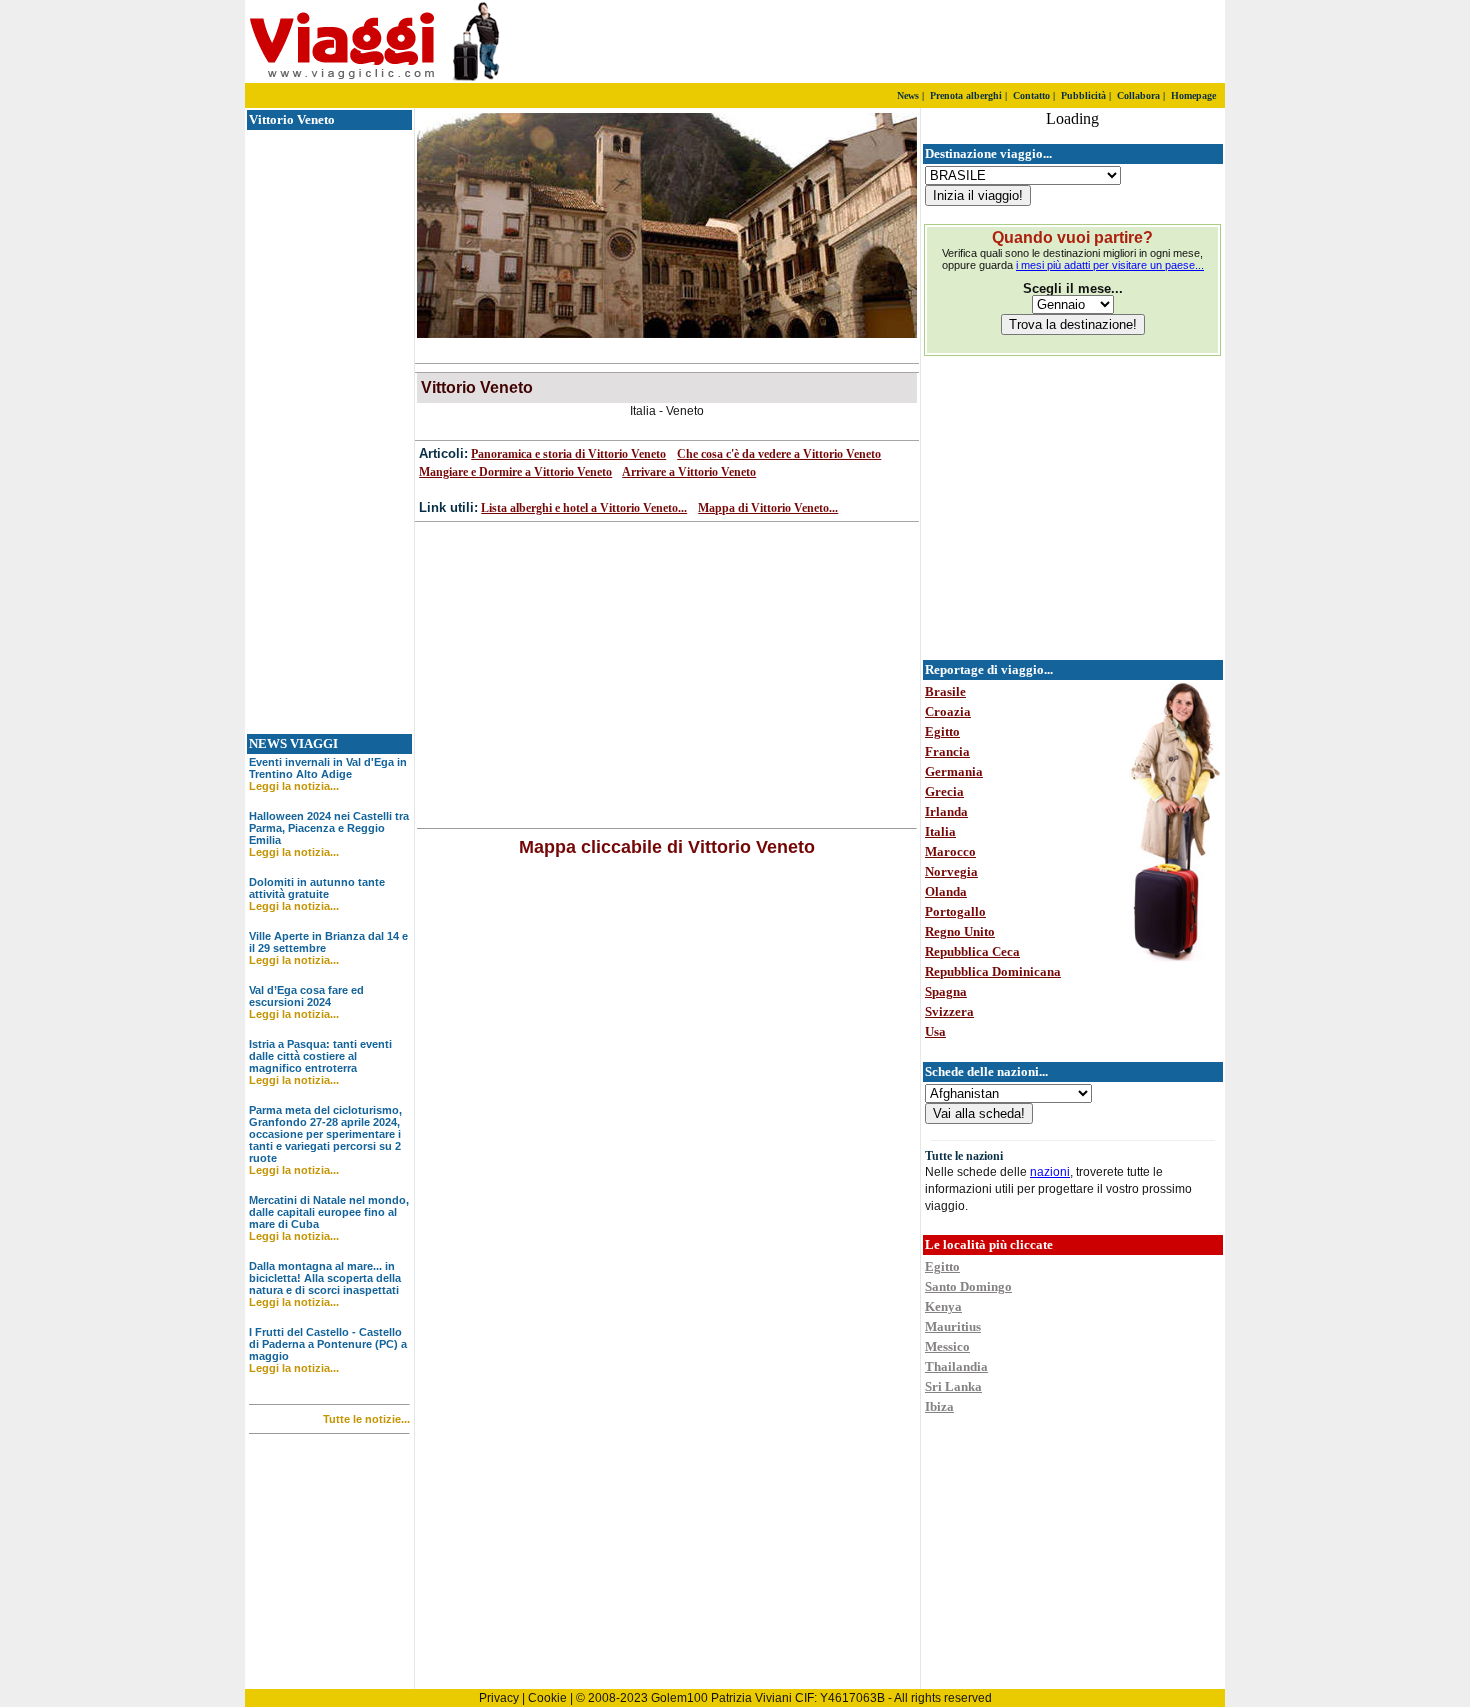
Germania (954, 771)
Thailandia (956, 1366)
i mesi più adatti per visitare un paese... (1110, 265)
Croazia (948, 711)
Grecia (944, 791)
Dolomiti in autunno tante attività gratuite (317, 888)
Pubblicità (1083, 95)
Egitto (942, 731)
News (908, 95)
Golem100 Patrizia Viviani (721, 1698)
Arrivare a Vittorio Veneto (689, 472)
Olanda (946, 891)
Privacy (499, 1698)
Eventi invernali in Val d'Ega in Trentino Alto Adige (328, 768)
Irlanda (946, 811)
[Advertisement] (990, 42)
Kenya (943, 1306)
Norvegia (951, 871)
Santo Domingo (968, 1286)
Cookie (547, 1698)
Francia (947, 751)
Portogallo (955, 911)
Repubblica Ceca (972, 951)
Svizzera (949, 1011)
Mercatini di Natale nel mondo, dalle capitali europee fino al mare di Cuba (329, 1212)
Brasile (945, 691)
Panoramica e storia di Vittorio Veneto (568, 454)
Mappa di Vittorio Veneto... (768, 508)
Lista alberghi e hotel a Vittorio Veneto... (584, 508)
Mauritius (953, 1326)
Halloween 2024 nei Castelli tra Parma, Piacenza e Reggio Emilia (329, 828)
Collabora (1138, 95)
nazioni (1050, 1172)
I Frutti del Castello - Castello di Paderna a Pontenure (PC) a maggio (328, 1344)
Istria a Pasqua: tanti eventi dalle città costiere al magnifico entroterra (320, 1056)
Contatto (1031, 95)
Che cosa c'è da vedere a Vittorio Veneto (779, 454)
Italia (940, 831)
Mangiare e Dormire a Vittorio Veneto (515, 472)
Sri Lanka (953, 1386)
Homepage (1193, 95)
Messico (947, 1346)
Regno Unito (960, 931)
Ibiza (939, 1406)
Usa (935, 1031)
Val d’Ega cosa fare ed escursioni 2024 (306, 996)
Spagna (946, 991)
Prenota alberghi (966, 95)
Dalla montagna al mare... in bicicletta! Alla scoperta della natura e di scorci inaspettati (325, 1278)
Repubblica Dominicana (993, 971)
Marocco (950, 851)
